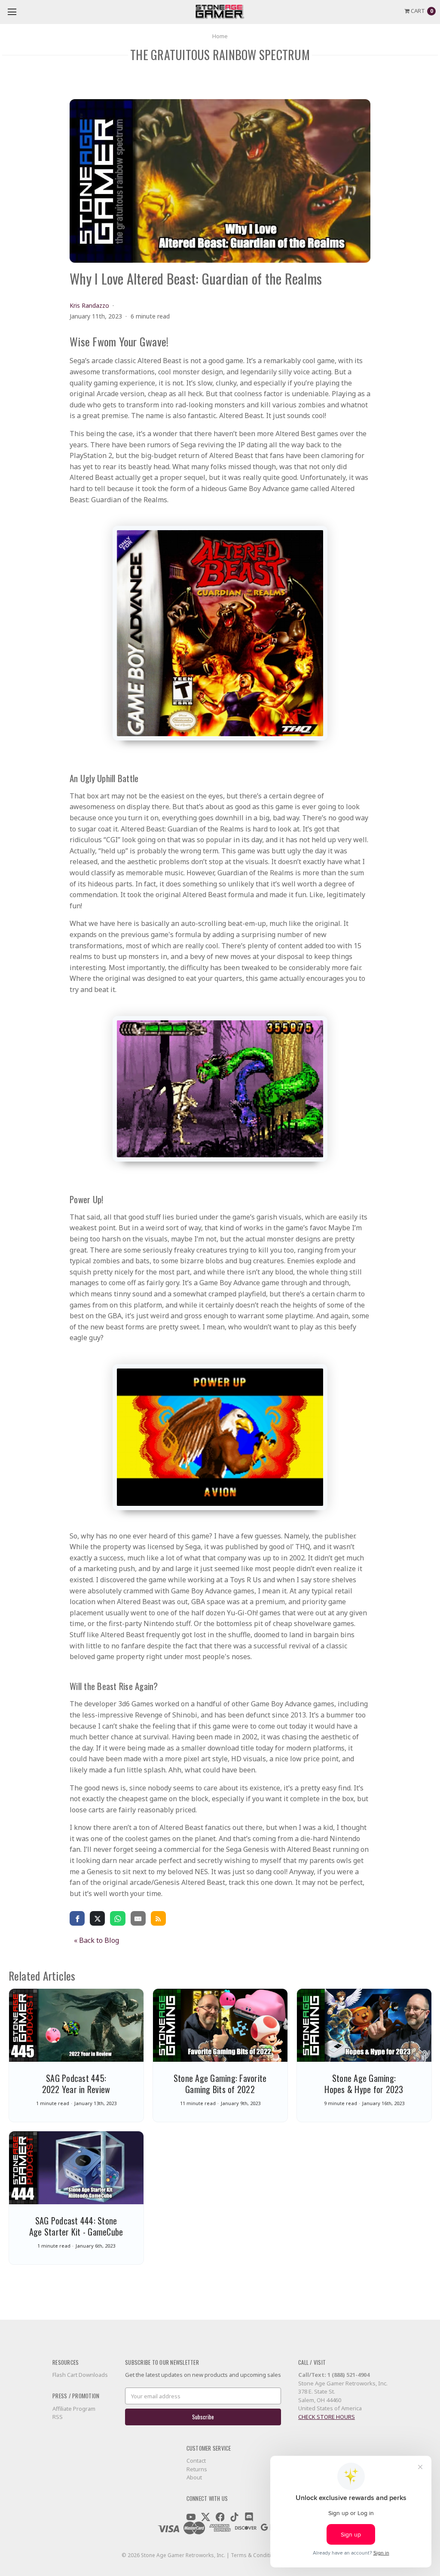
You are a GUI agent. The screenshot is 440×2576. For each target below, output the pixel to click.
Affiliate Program (74, 2409)
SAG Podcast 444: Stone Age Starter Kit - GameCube (76, 2226)
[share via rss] (158, 1918)
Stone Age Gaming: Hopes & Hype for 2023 (364, 2084)
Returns (197, 2469)
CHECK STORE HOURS (327, 2417)
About (194, 2477)
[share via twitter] (97, 1918)
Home (220, 36)
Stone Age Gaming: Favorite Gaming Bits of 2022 (220, 2084)
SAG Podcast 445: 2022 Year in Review (76, 2084)
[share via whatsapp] (118, 1918)
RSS (58, 2417)
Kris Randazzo (89, 305)
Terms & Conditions (255, 2555)
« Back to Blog (96, 1940)
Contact (196, 2461)
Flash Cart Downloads (80, 2375)
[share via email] (138, 1918)
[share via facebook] (77, 1918)
